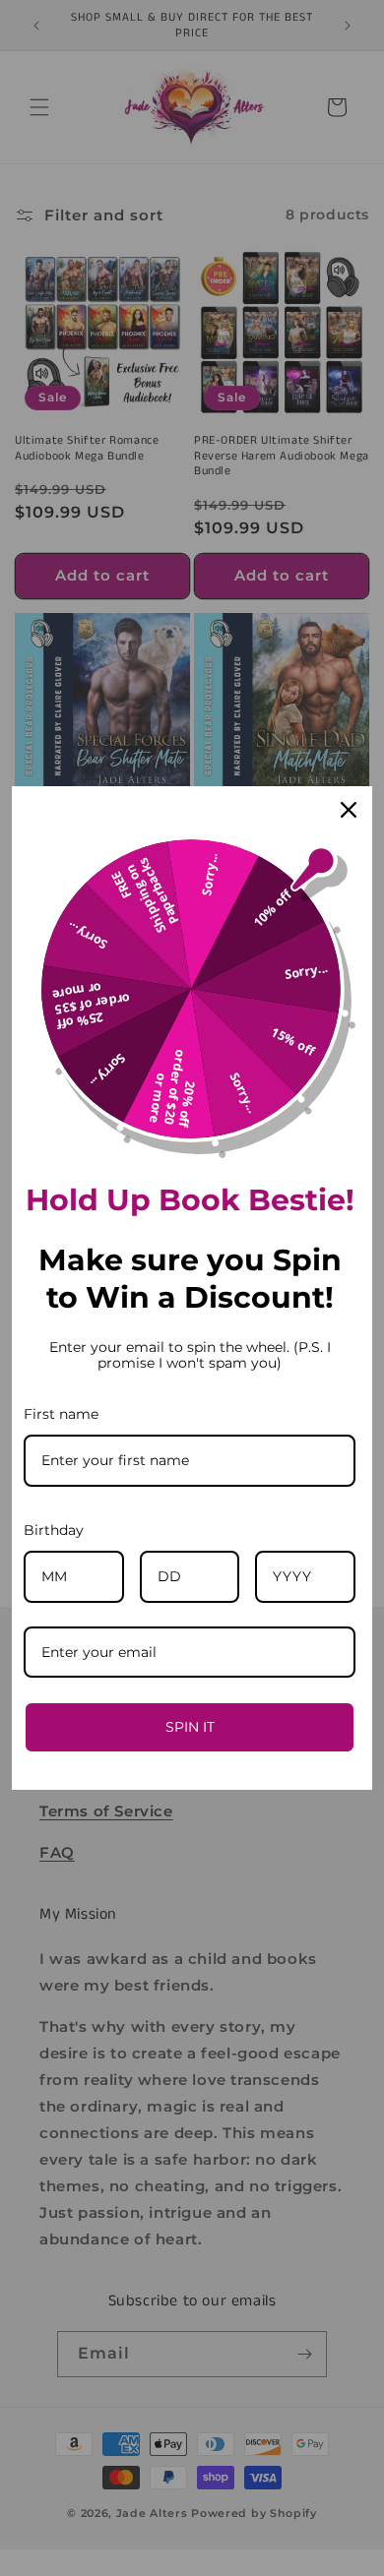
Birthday (54, 1530)
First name (61, 1414)
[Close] (349, 810)
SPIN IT (190, 1727)
